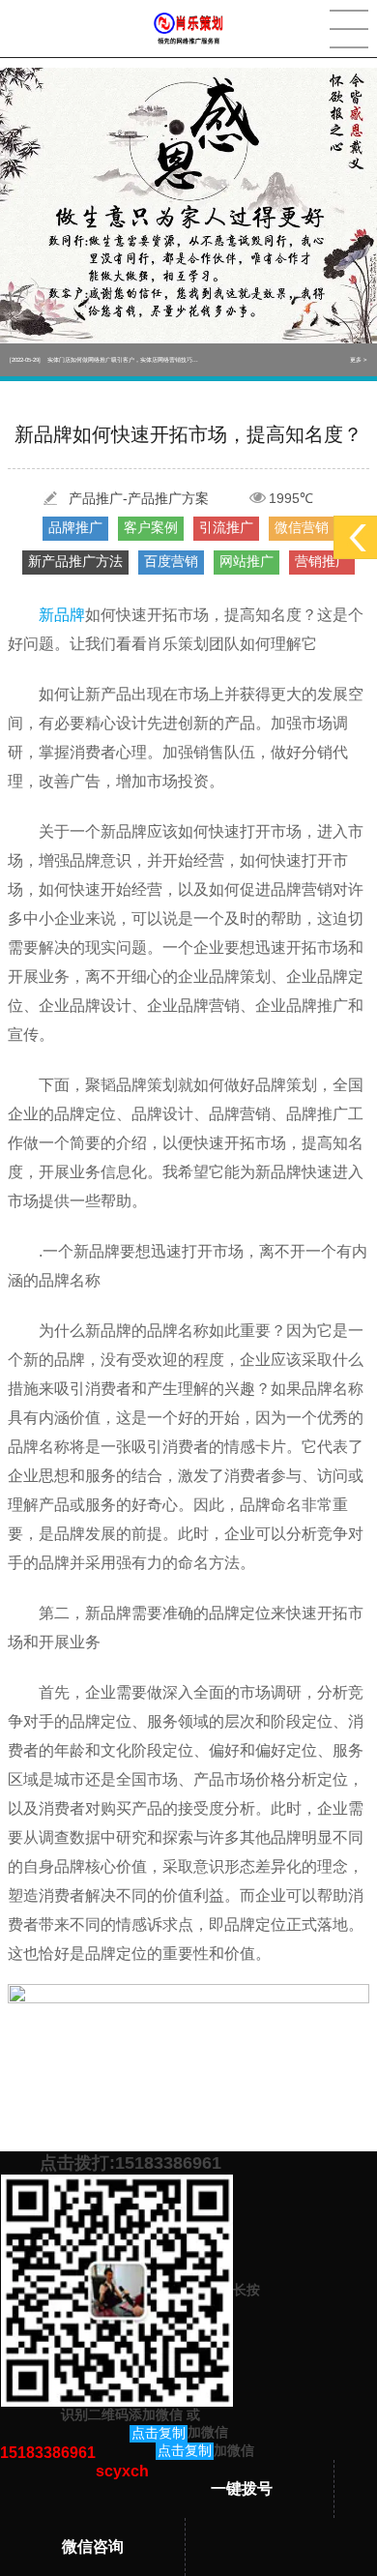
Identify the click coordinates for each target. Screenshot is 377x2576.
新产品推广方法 (75, 561)
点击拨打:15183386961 (130, 2163)
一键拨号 (242, 2488)
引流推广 (226, 527)
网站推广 (246, 561)
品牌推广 (75, 527)
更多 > (359, 360)
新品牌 (62, 615)
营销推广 (322, 561)
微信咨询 (93, 2546)
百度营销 (171, 561)
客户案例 (151, 527)
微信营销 (302, 527)
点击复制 (159, 2433)
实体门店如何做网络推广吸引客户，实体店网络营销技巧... (104, 360)
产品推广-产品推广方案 (139, 498)
